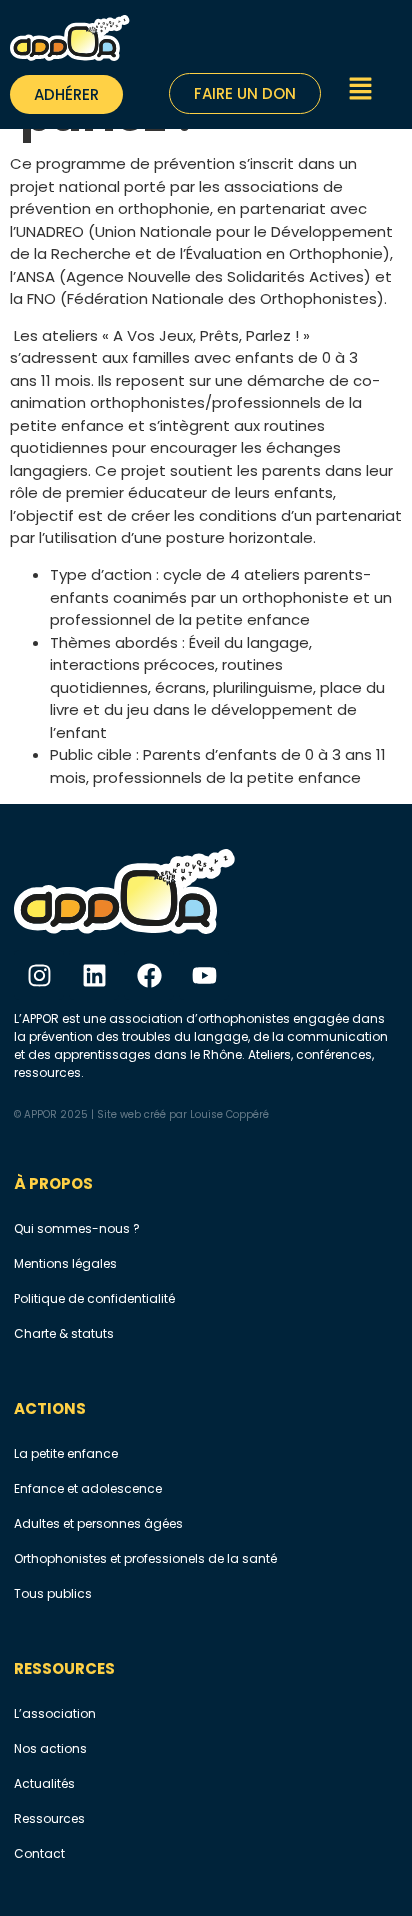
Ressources (49, 1818)
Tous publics (53, 1593)
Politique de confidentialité (94, 1298)
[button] (361, 91)
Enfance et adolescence (88, 1488)
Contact (39, 1853)
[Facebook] (149, 975)
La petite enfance (66, 1453)
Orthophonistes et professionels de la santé (145, 1558)
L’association (55, 1713)
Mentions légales (65, 1263)
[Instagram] (39, 975)
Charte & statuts (64, 1333)
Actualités (44, 1783)
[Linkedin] (94, 975)
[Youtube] (204, 975)
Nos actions (50, 1748)
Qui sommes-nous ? (77, 1228)
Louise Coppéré (229, 1114)
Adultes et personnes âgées (98, 1523)
